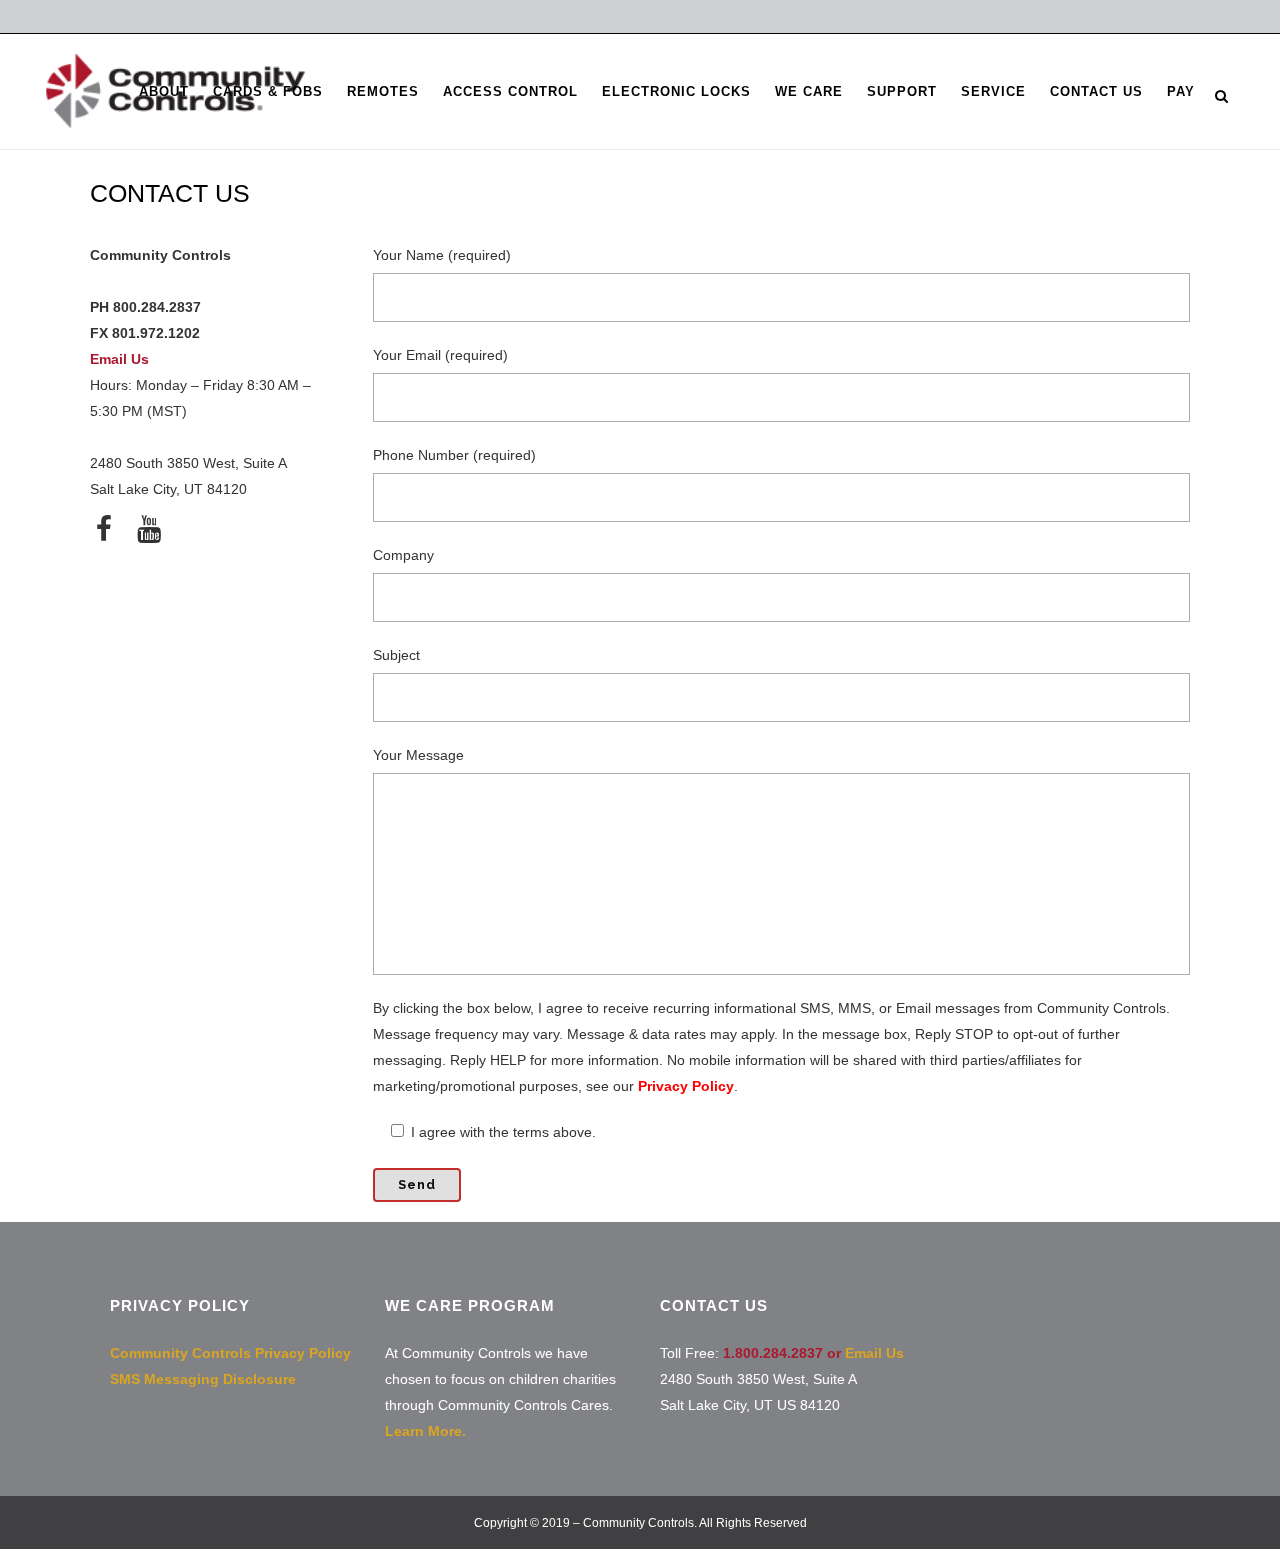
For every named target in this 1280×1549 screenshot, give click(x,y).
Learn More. (425, 1431)
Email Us (119, 359)
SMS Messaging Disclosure (203, 1379)
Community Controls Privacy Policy (230, 1353)
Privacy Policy (686, 1086)
